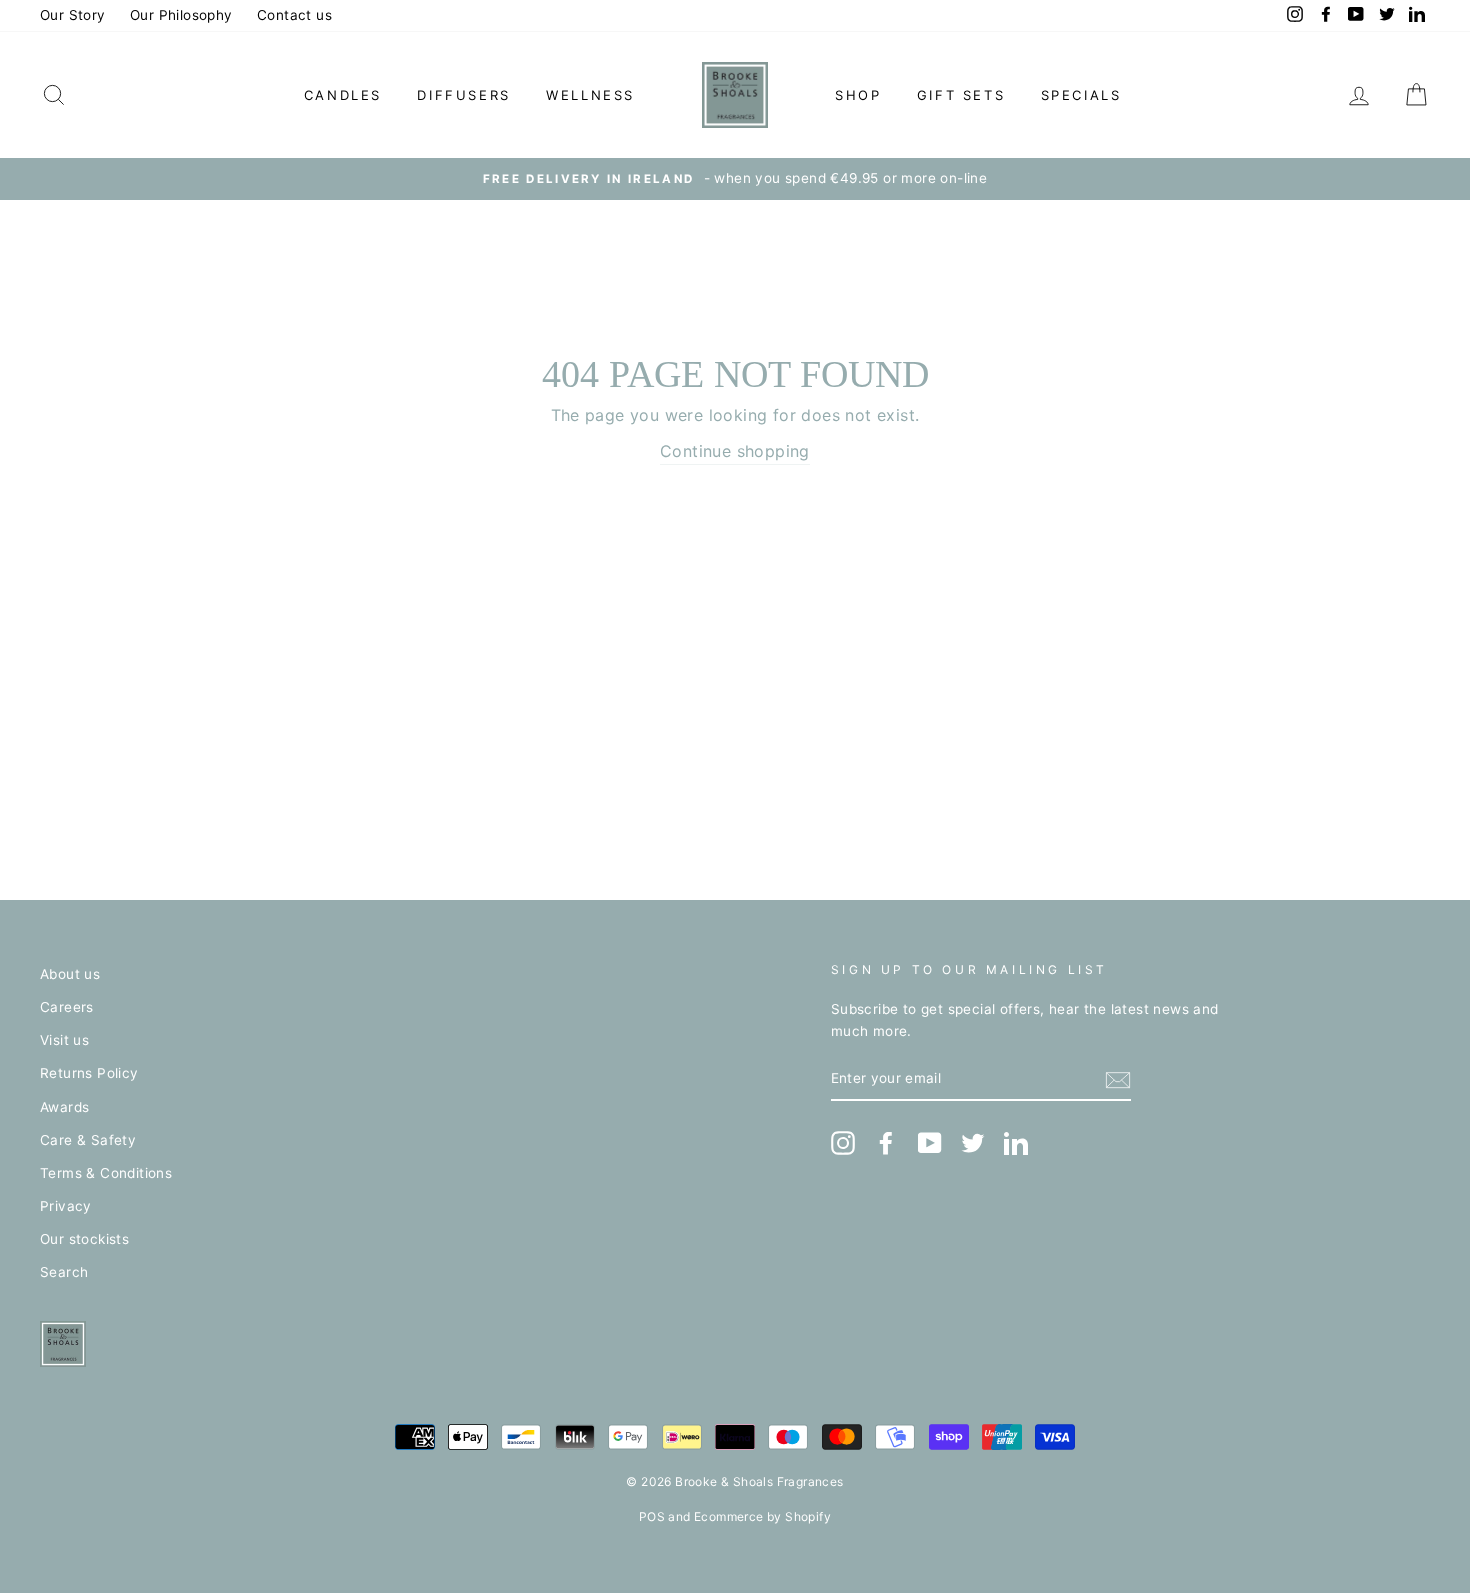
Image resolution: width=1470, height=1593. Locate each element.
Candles (343, 95)
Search (64, 1272)
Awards (64, 1107)
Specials (1081, 95)
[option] (735, 179)
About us (70, 974)
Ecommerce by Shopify (762, 1516)
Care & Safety (88, 1140)
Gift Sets (961, 95)
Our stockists (84, 1239)
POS (652, 1516)
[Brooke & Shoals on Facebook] (886, 1143)
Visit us (64, 1040)
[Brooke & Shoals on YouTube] (930, 1143)
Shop (858, 95)
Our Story (73, 15)
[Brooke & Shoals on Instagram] (843, 1143)
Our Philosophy (181, 15)
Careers (67, 1007)
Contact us (294, 15)
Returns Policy (89, 1073)
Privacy (66, 1206)
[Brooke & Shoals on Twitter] (973, 1143)
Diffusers (463, 95)
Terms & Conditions (106, 1173)
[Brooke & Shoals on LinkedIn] (1016, 1143)
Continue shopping (735, 451)
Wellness (590, 95)
